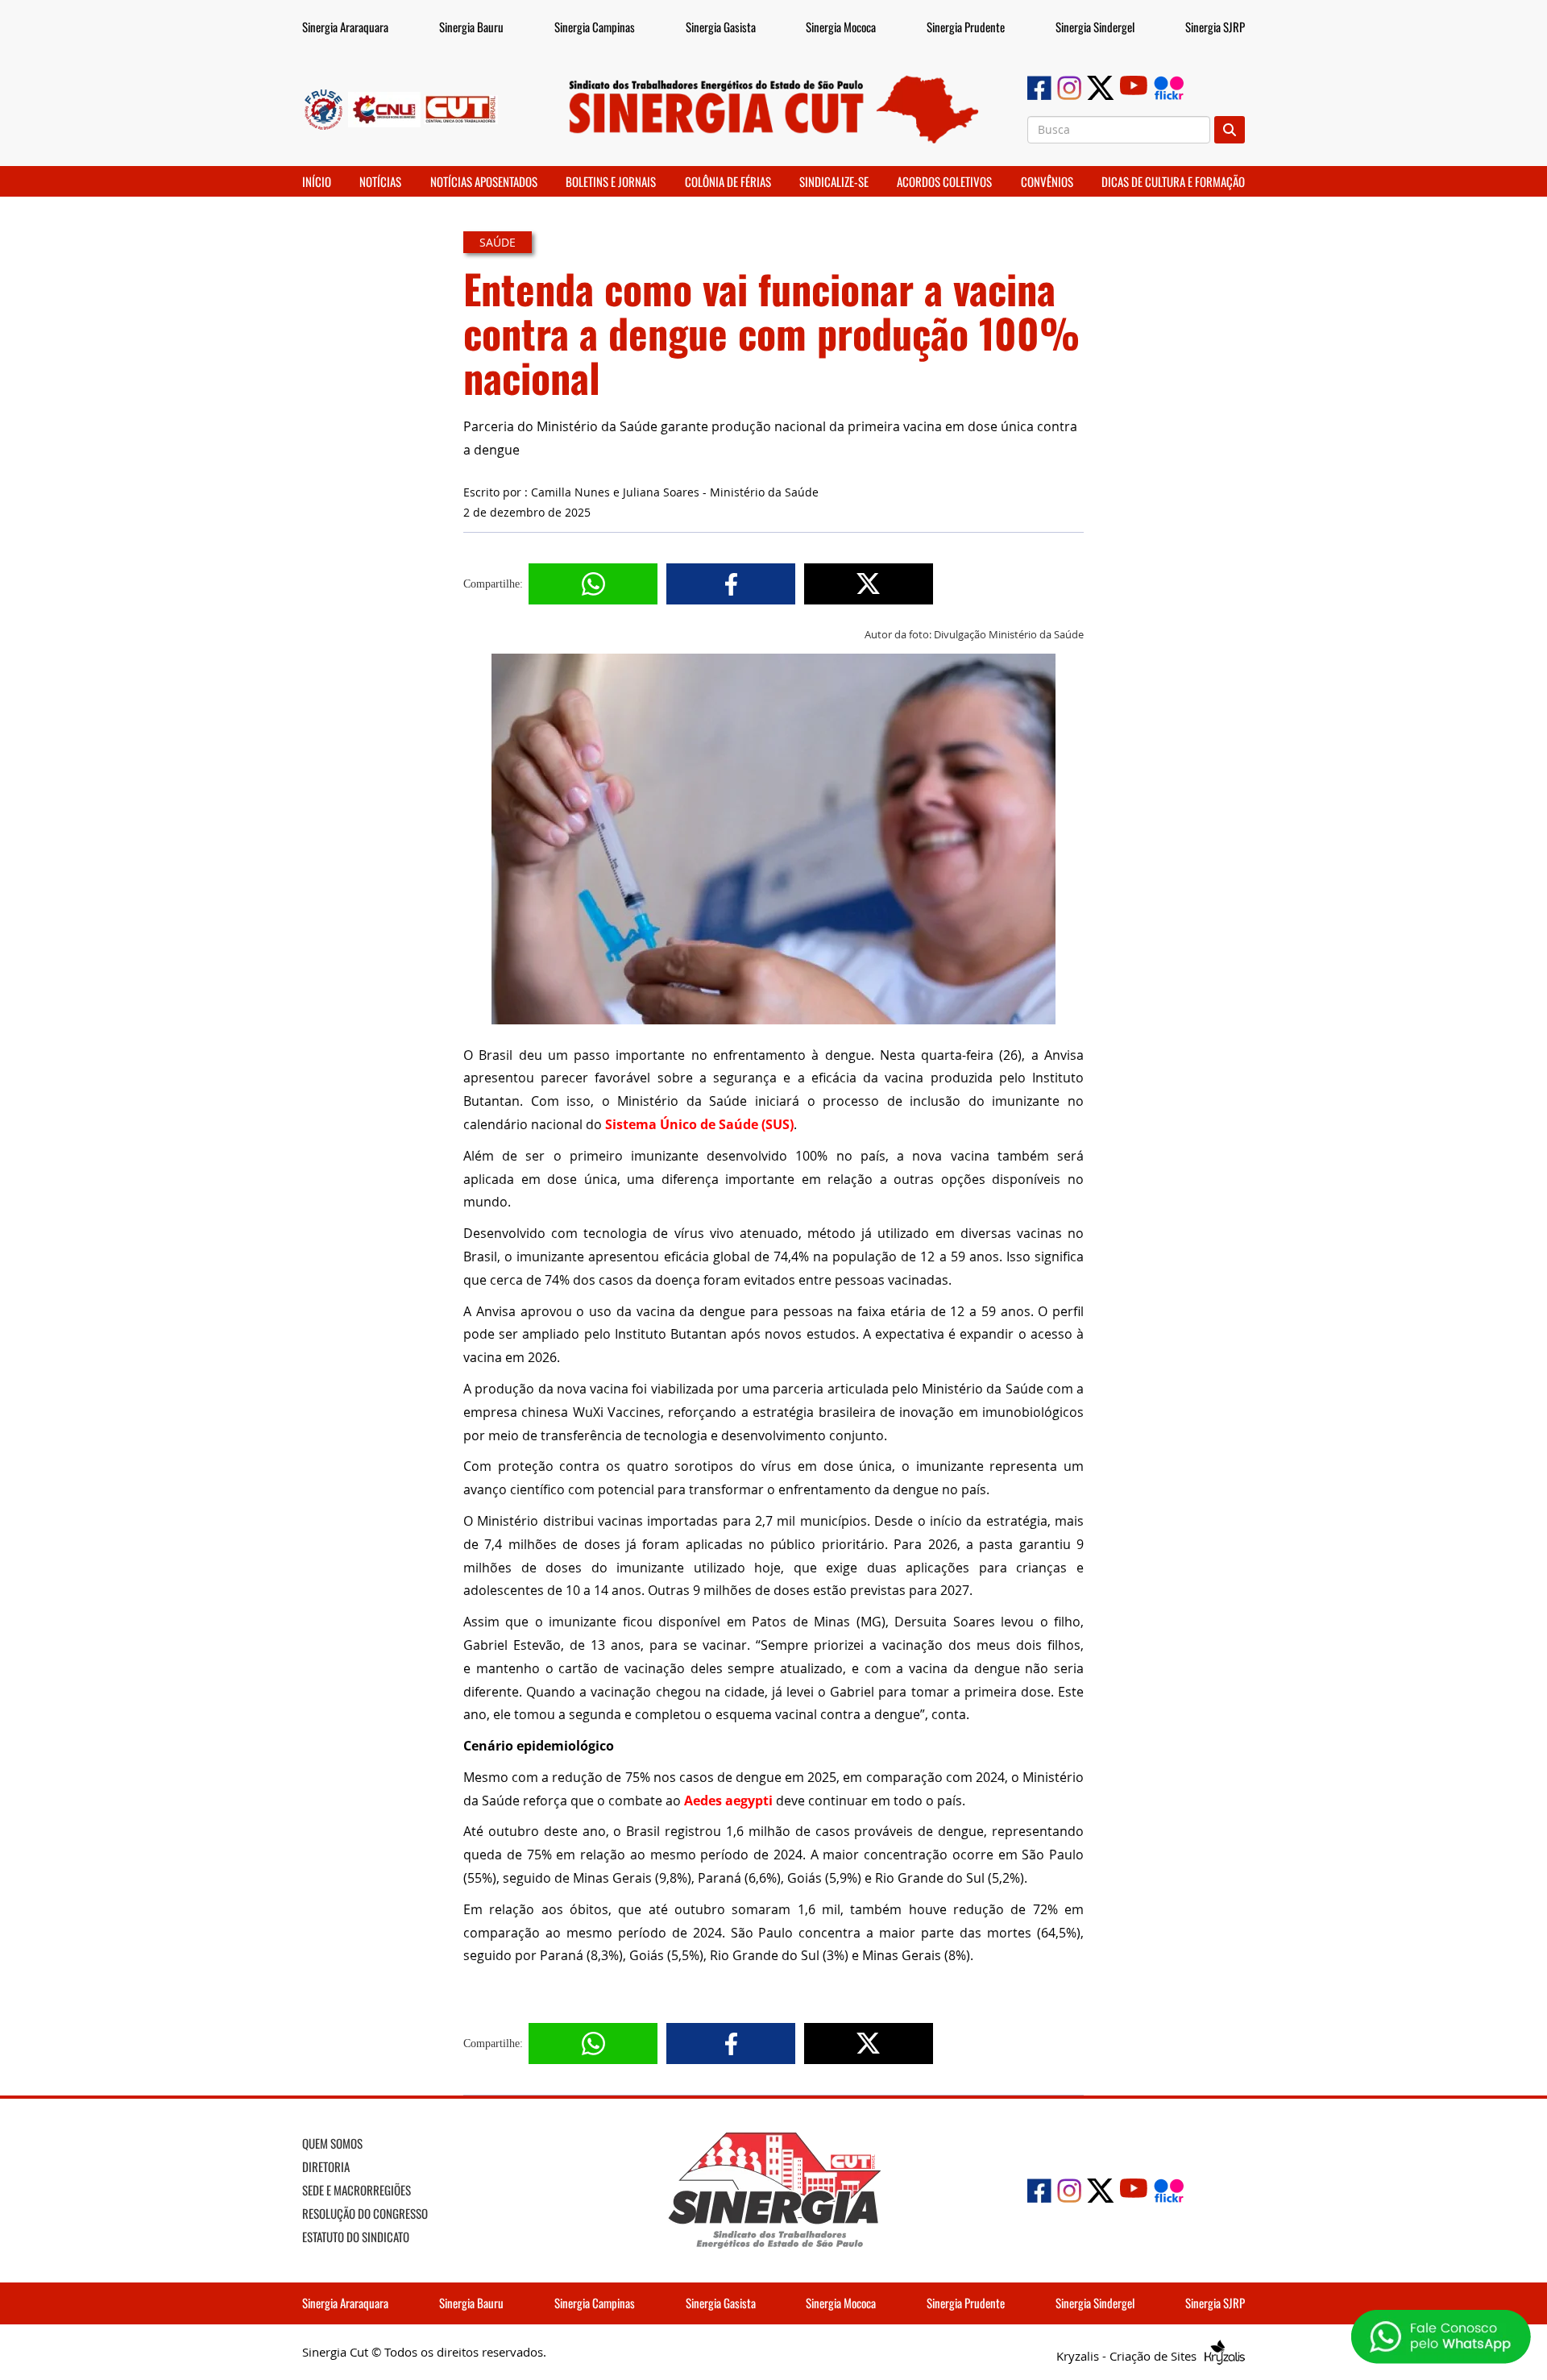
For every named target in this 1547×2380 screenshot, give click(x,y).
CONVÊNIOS (1047, 181)
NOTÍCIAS (380, 181)
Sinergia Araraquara (345, 27)
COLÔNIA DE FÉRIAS (728, 181)
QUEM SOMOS (332, 2143)
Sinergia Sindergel (1095, 27)
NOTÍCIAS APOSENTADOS (484, 181)
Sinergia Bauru (471, 27)
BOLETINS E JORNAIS (611, 181)
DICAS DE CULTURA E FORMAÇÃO (1173, 181)
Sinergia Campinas (595, 27)
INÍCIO (317, 181)
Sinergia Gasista (721, 27)
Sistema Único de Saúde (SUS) (699, 1124)
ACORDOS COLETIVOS (944, 181)
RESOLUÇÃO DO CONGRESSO (365, 2213)
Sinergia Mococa (841, 27)
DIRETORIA (326, 2166)
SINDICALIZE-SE (834, 181)
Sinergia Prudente (966, 27)
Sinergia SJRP (1215, 27)
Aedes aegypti (728, 1801)
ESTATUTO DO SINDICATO (356, 2237)
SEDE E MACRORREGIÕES (357, 2190)
